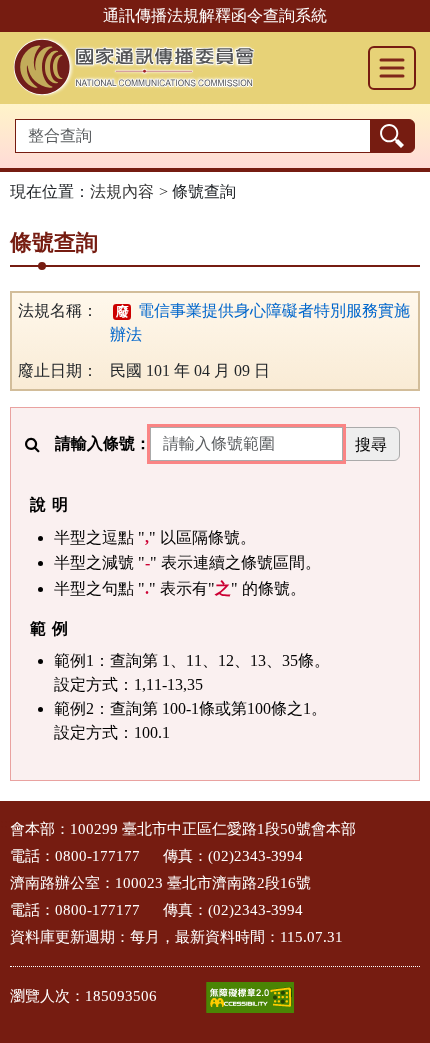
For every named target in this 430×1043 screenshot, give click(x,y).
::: (6, 823)
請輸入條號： (103, 443)
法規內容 (122, 191)
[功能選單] (392, 68)
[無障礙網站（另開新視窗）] (250, 997)
